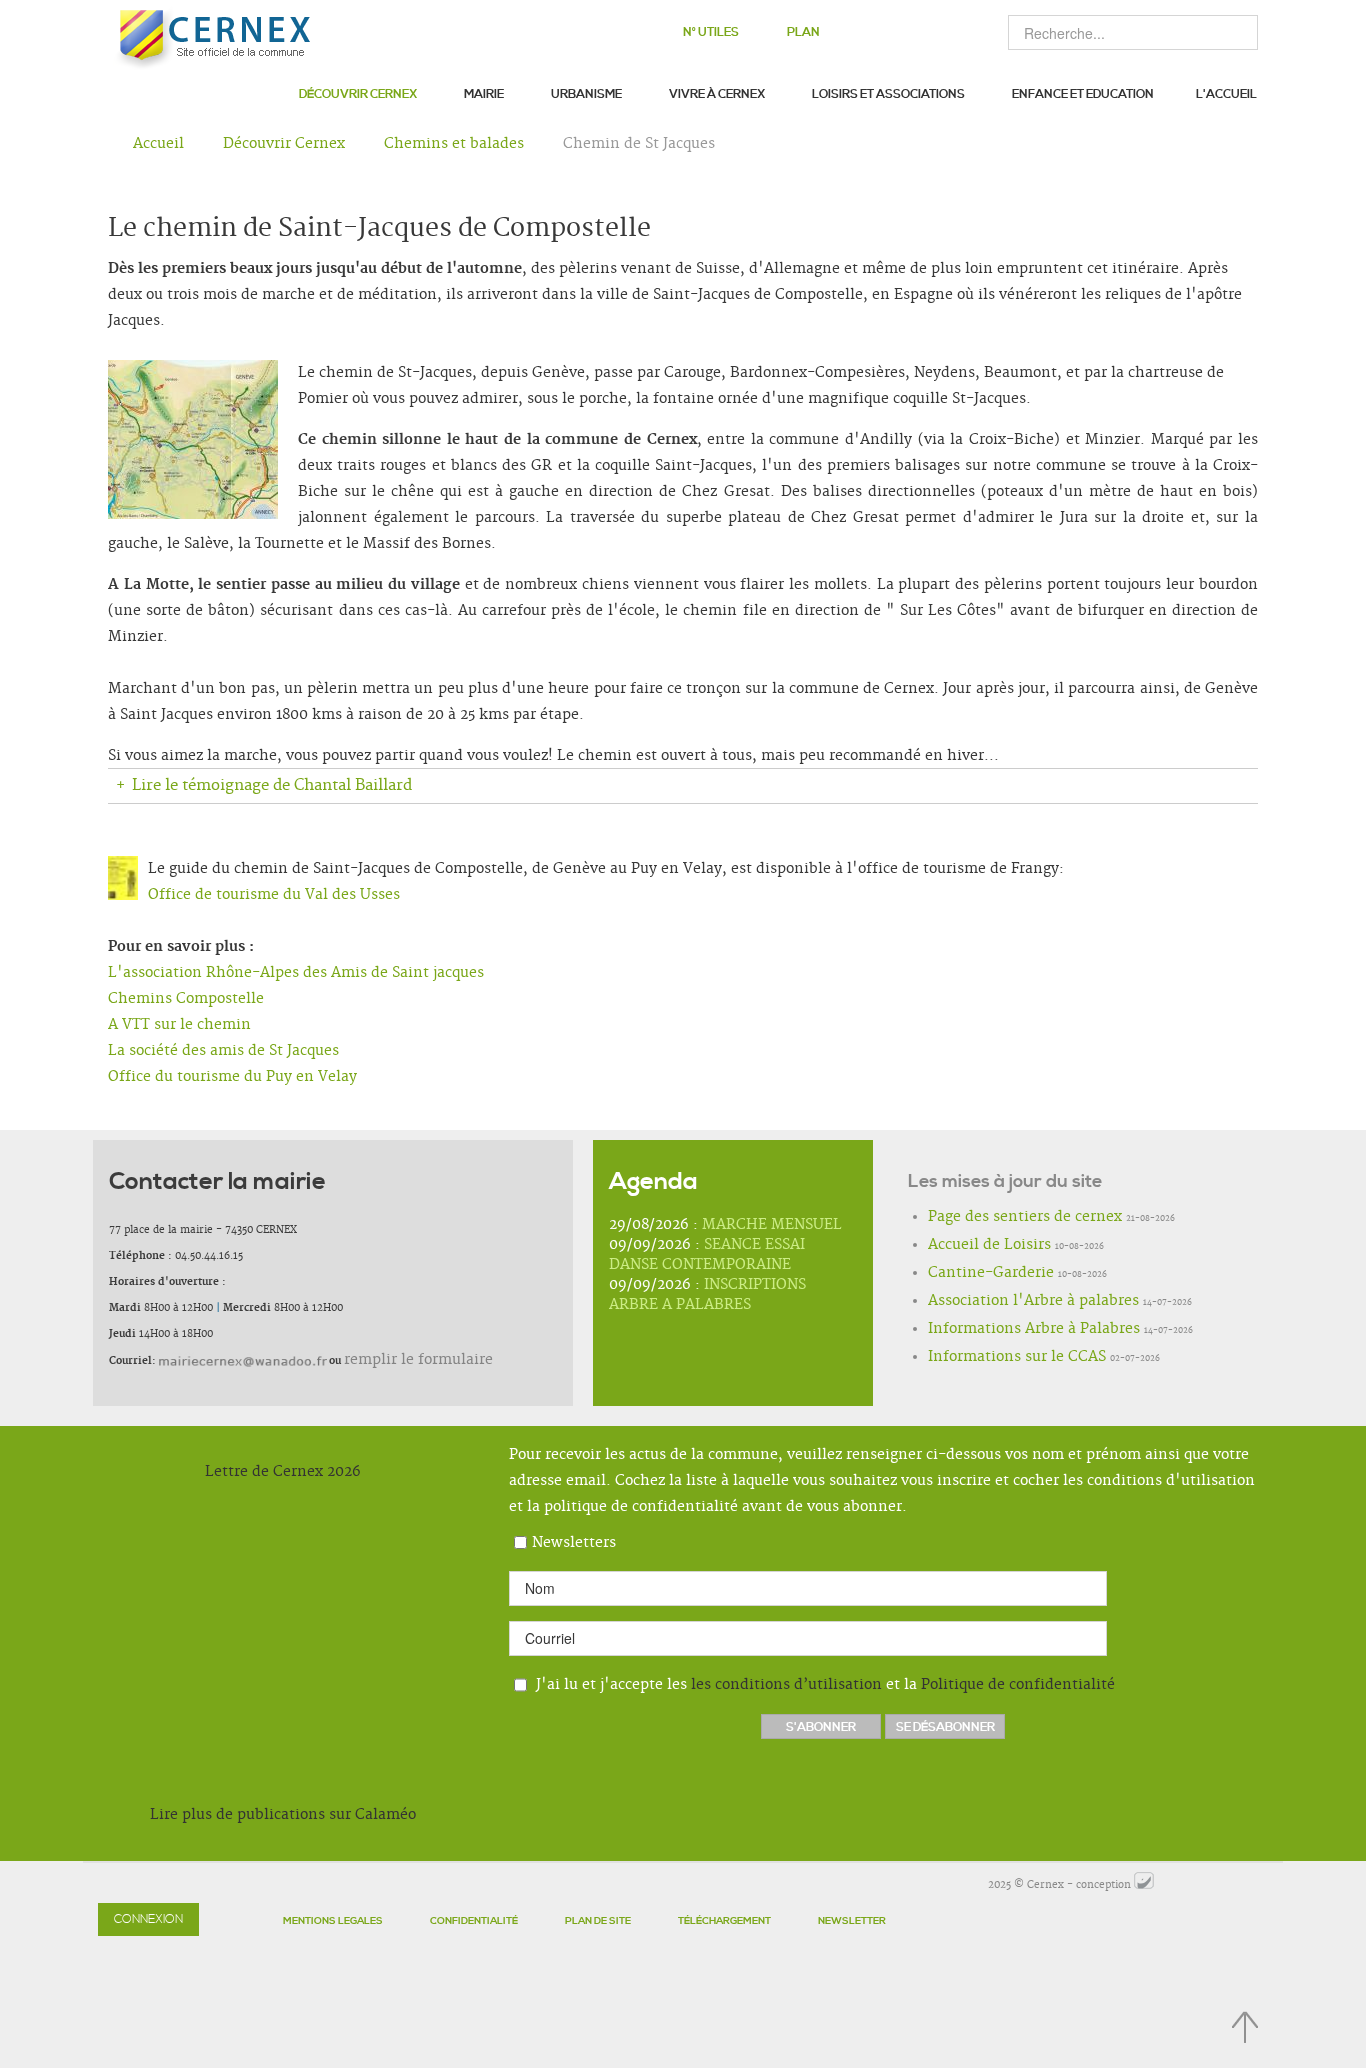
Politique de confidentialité (1018, 1685)
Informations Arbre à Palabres (1005, 1330)
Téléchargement (724, 1921)
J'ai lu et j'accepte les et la (823, 1685)
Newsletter (852, 1921)
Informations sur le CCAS (992, 1358)
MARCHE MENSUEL (772, 1225)
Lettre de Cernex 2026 (283, 1472)
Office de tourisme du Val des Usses (274, 895)
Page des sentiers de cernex (998, 1218)
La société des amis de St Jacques (223, 1051)
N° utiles (711, 32)
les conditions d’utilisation (786, 1685)
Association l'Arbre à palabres (1003, 1302)
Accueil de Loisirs (971, 1246)
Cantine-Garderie (973, 1274)
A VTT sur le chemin (179, 1025)
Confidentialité (474, 1921)
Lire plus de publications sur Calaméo (283, 1815)
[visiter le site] (1144, 1885)
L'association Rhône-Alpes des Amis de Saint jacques (296, 973)
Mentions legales (333, 1921)
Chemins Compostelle (186, 999)
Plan (803, 32)
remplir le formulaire (397, 1360)
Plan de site (598, 1921)
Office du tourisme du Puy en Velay (232, 1077)
